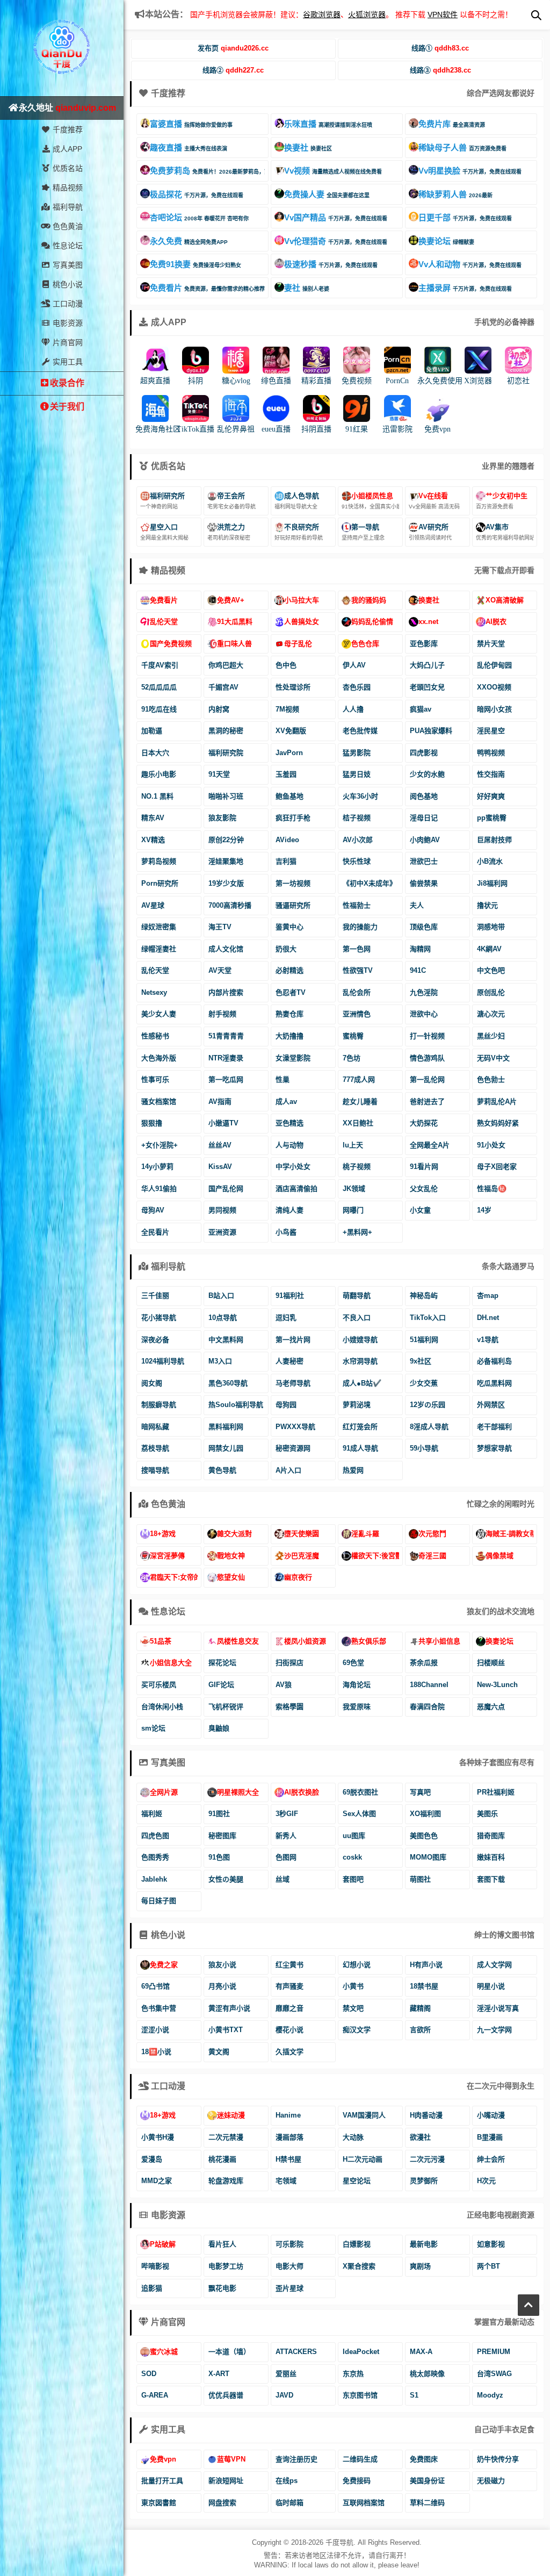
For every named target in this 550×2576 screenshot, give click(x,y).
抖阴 (196, 381)
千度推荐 (67, 130)
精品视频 (67, 188)
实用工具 (67, 362)
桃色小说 (67, 284)
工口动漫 (67, 304)
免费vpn (437, 429)
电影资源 (67, 323)
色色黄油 (67, 226)
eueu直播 (276, 429)
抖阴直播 (316, 429)
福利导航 (67, 207)
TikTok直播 (196, 429)
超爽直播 (155, 381)
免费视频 (357, 381)
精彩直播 (316, 381)
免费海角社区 (158, 429)
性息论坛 (67, 246)
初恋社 (518, 381)
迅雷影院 (397, 429)
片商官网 (67, 342)
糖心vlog (236, 381)
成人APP (66, 149)
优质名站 (67, 168)
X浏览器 (478, 381)
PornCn (397, 381)
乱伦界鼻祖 (236, 429)
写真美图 (67, 265)
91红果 (357, 429)
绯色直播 (276, 381)
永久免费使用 (440, 381)
